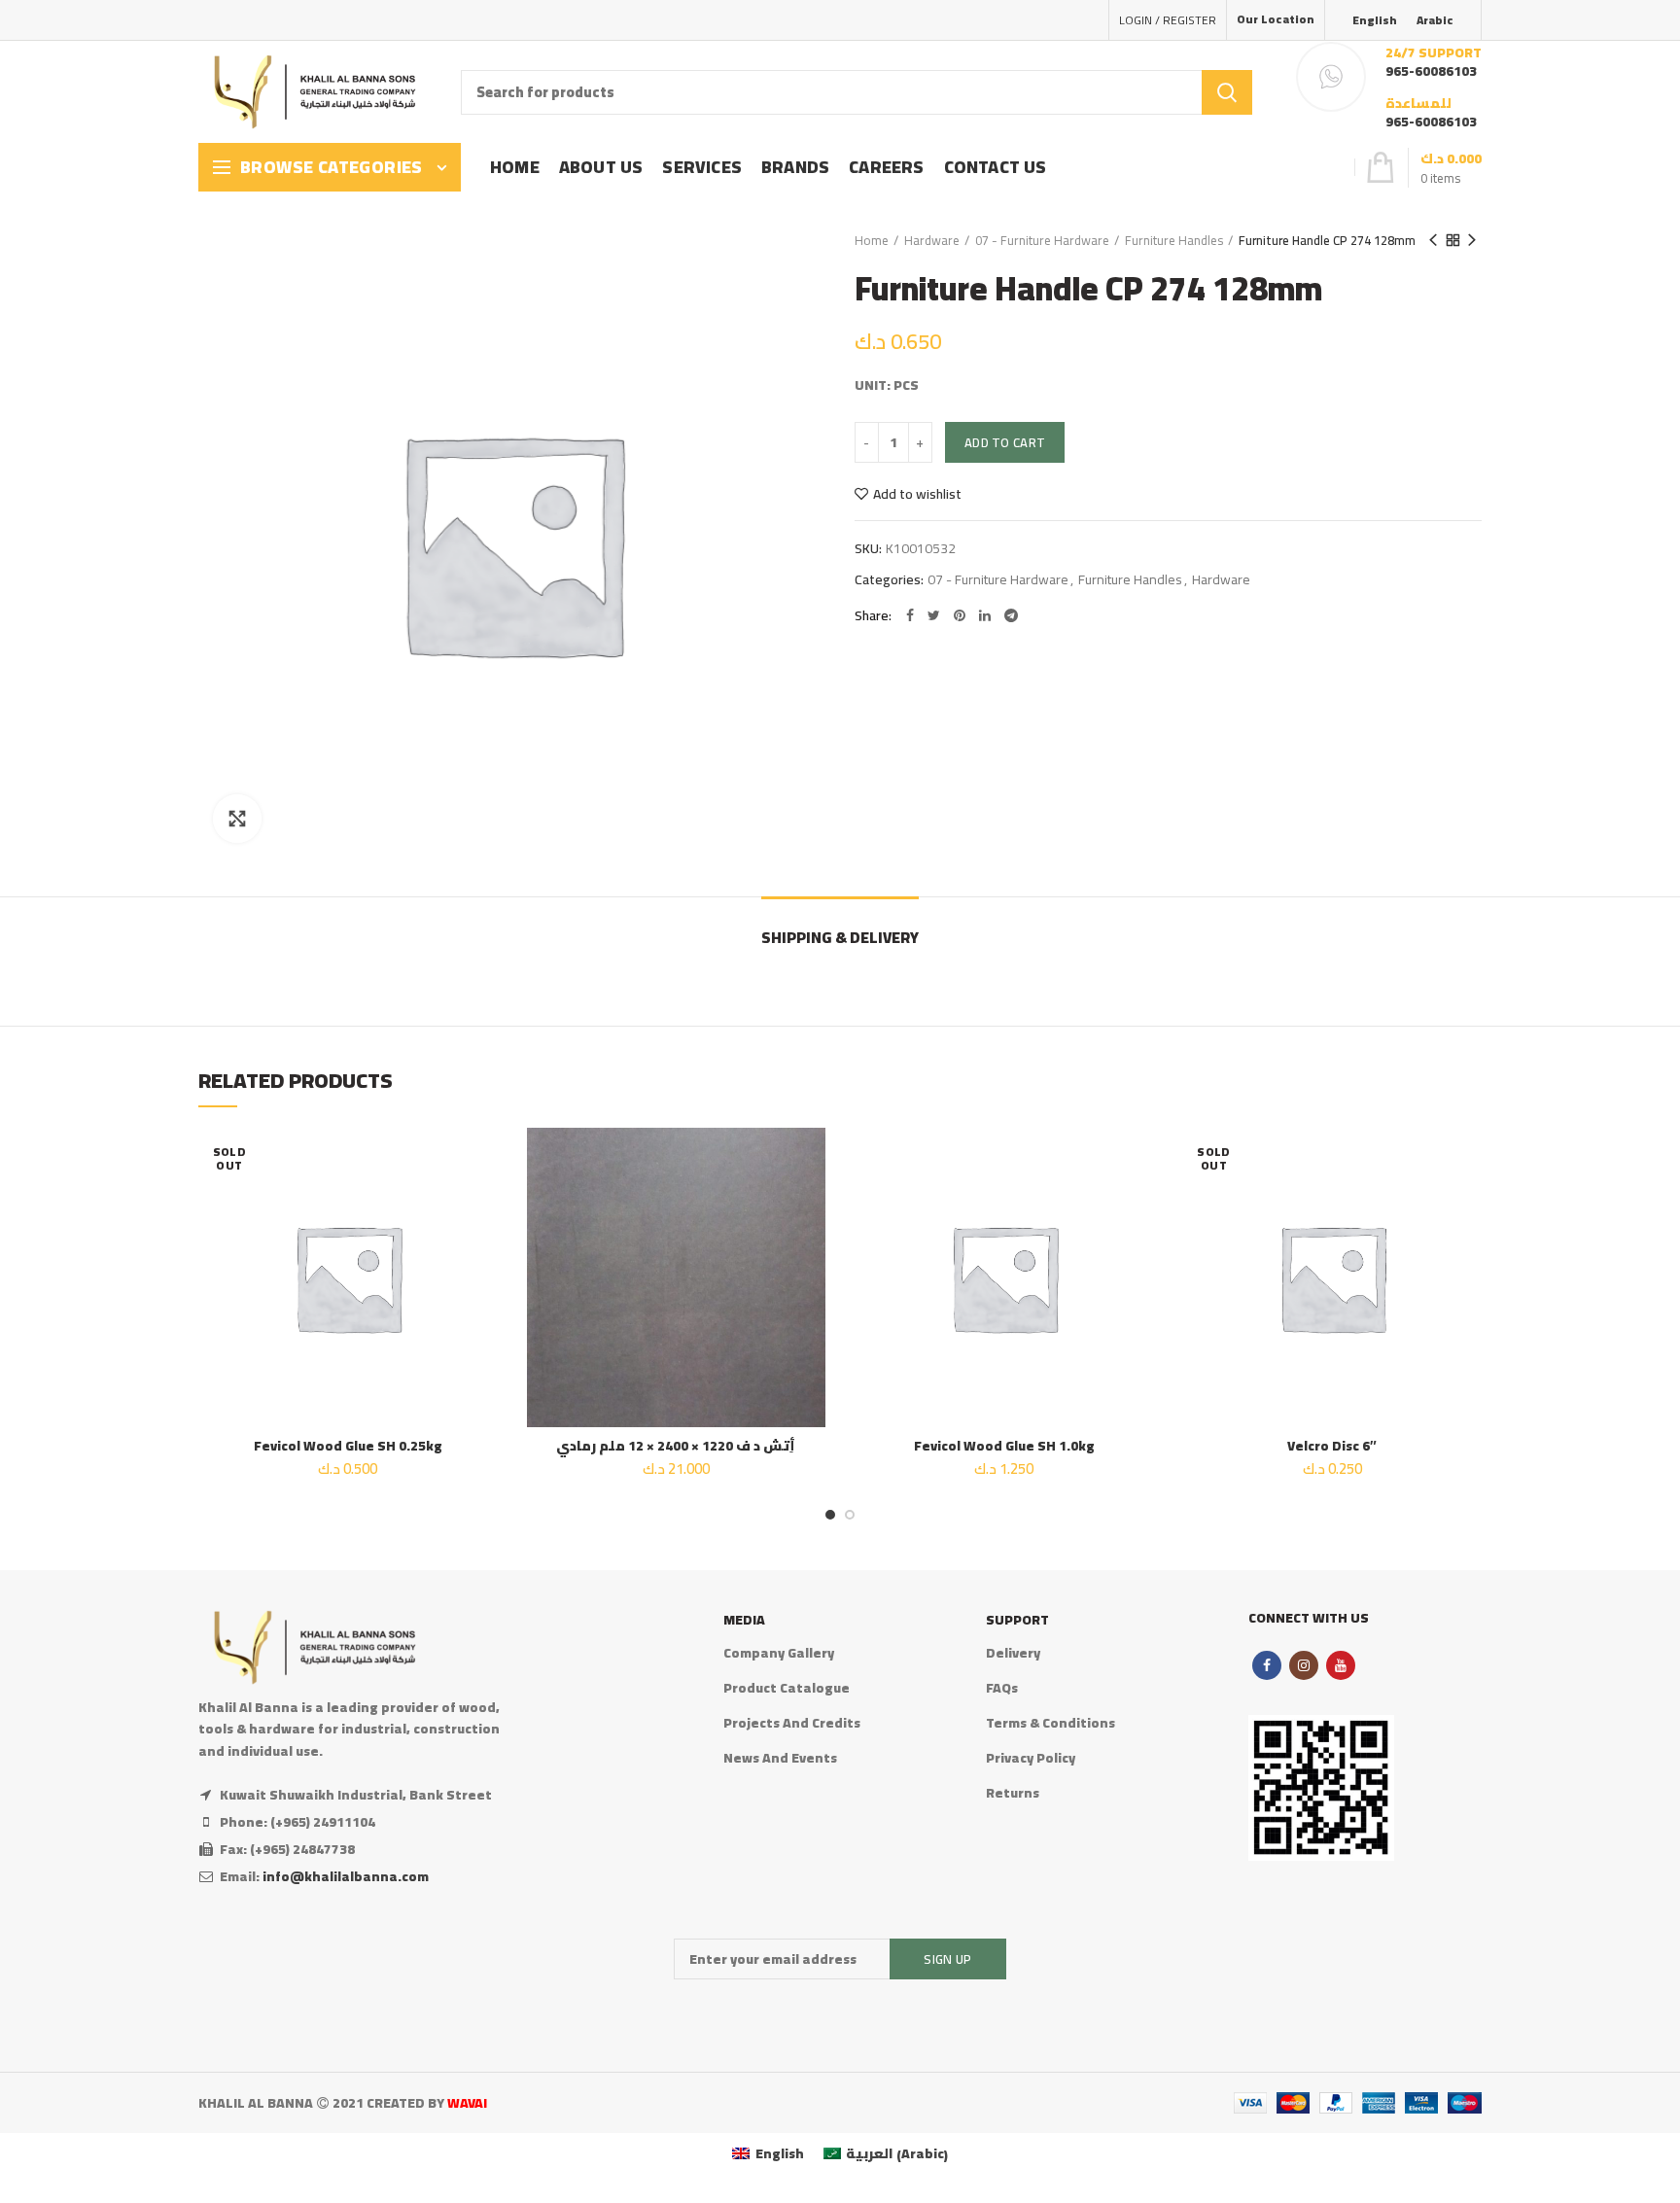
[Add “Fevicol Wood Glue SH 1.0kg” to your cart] (1139, 1203)
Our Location (1276, 19)
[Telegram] (1011, 615)
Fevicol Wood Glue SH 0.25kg (348, 1446)
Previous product (1433, 240)
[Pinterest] (960, 615)
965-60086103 (1431, 71)
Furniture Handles (1174, 240)
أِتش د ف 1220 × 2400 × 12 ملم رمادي (676, 1446)
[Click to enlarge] (237, 819)
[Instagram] (1304, 1665)
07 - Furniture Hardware (1042, 240)
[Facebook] (910, 615)
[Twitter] (934, 615)
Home (872, 240)
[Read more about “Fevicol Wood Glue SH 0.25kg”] (483, 1203)
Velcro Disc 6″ (1332, 1446)
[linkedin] (985, 615)
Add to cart (1005, 442)
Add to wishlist (917, 494)
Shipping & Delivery (840, 937)
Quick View (483, 1247)
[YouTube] (1341, 1665)
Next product (1472, 240)
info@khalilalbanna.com (346, 1876)
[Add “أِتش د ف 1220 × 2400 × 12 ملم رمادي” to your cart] (811, 1203)
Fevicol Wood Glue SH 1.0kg (1004, 1446)
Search (1227, 92)
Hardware (932, 240)
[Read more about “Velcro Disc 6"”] (1467, 1203)
